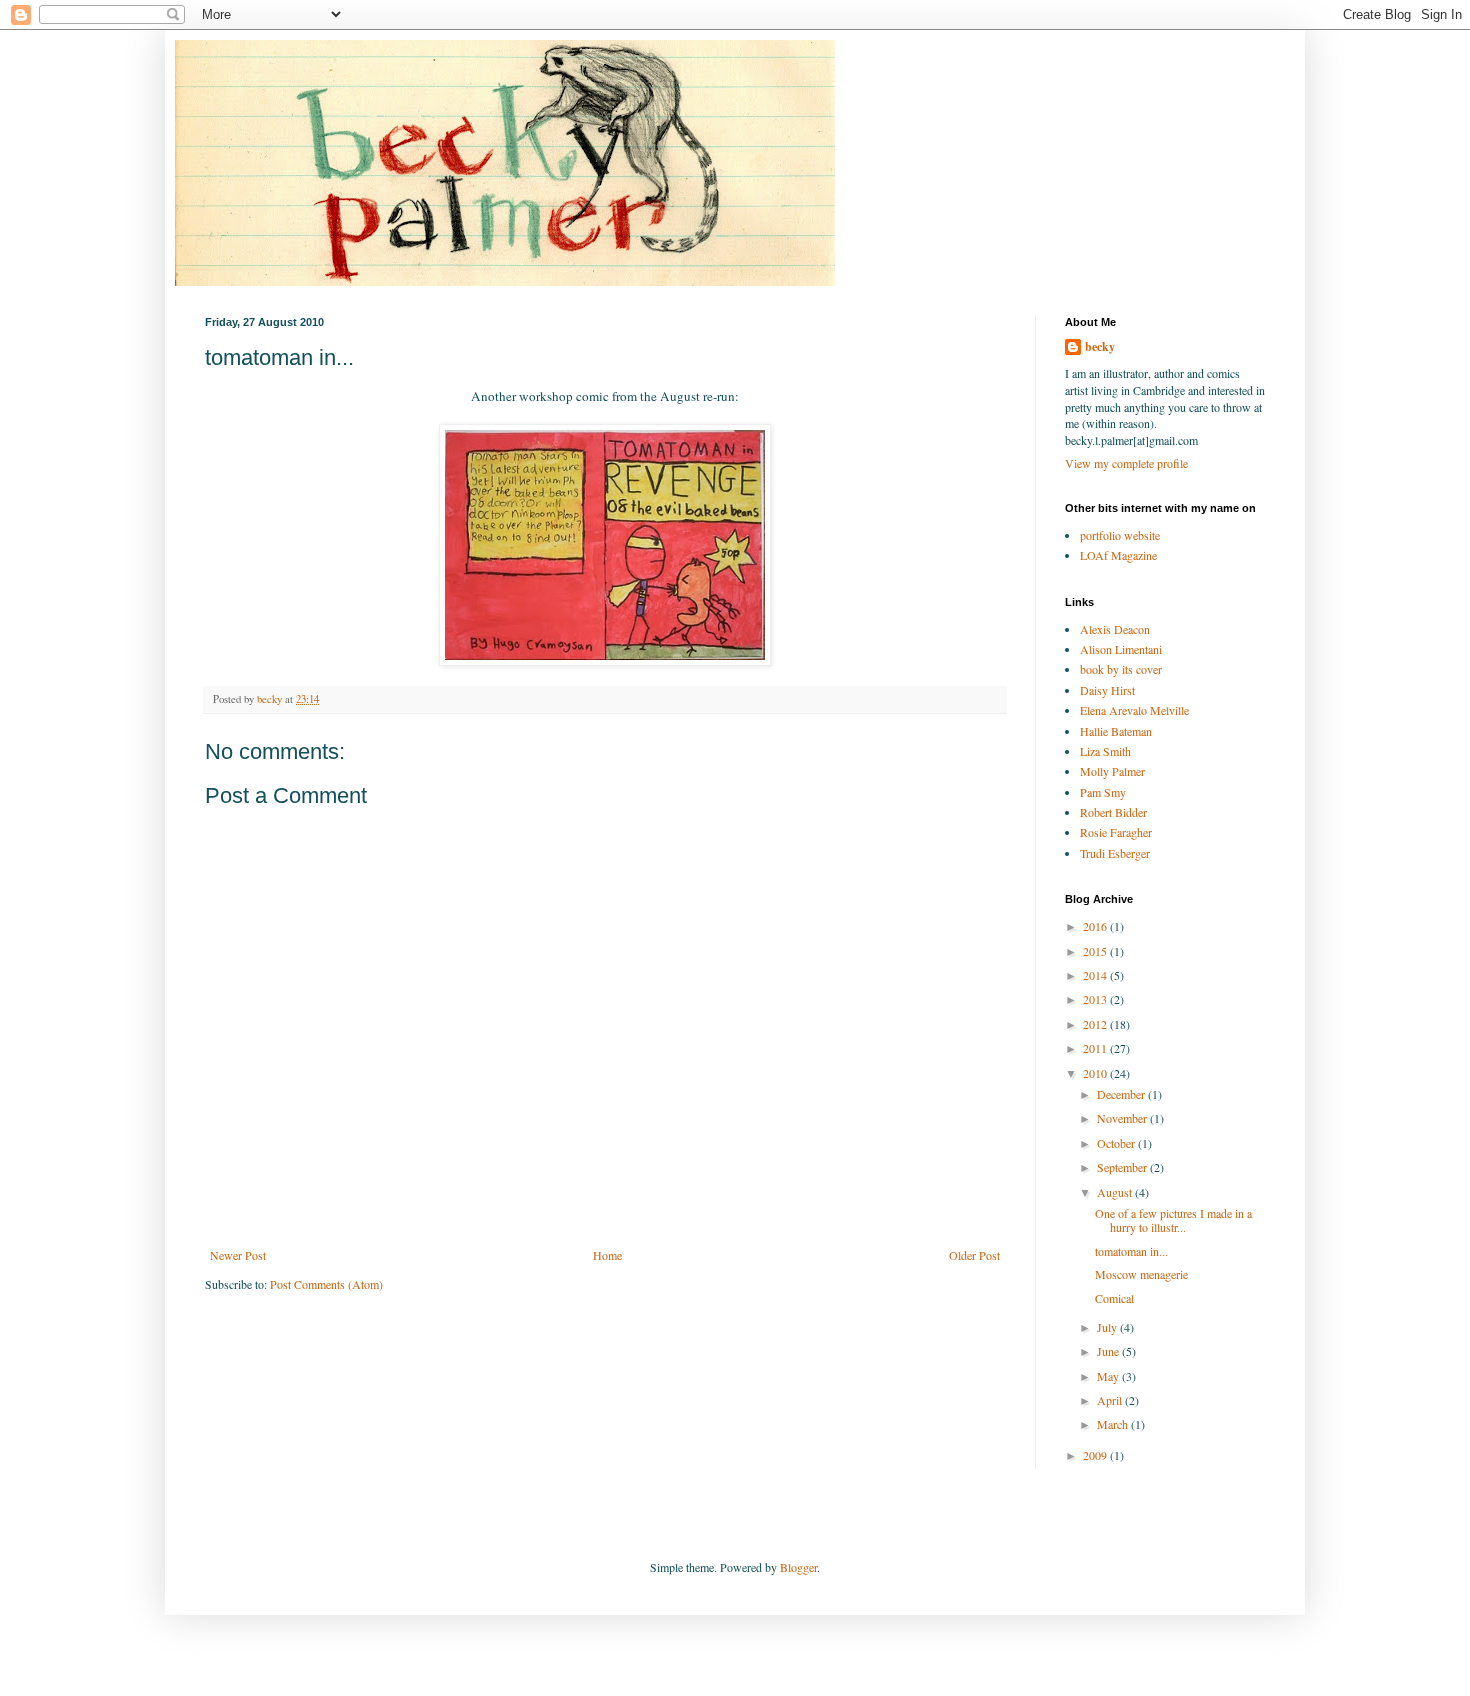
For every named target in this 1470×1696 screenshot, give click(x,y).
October (1117, 1143)
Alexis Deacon (1115, 629)
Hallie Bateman (1116, 731)
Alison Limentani (1121, 649)
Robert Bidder (1113, 812)
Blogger (798, 1567)
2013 (1096, 999)
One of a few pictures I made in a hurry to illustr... (1173, 1220)
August (1116, 1192)
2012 (1096, 1024)
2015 (1096, 951)
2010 (1096, 1073)
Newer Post (238, 1255)
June (1109, 1351)
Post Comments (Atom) (326, 1284)
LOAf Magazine (1118, 555)
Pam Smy (1103, 792)
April (1111, 1400)
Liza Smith (1105, 751)
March (1114, 1424)
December (1122, 1094)
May (1109, 1376)
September (1123, 1167)
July (1108, 1327)
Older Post (974, 1255)
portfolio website (1120, 535)
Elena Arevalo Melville (1134, 710)
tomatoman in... (1131, 1251)
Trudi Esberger (1115, 853)
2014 (1096, 975)
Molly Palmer (1112, 771)
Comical (1114, 1298)
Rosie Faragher (1116, 832)
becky (1100, 347)
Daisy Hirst (1107, 690)
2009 (1096, 1455)
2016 (1096, 926)
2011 (1096, 1048)
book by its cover (1121, 669)
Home (607, 1255)
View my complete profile (1126, 463)
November (1123, 1118)
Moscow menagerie (1141, 1274)
